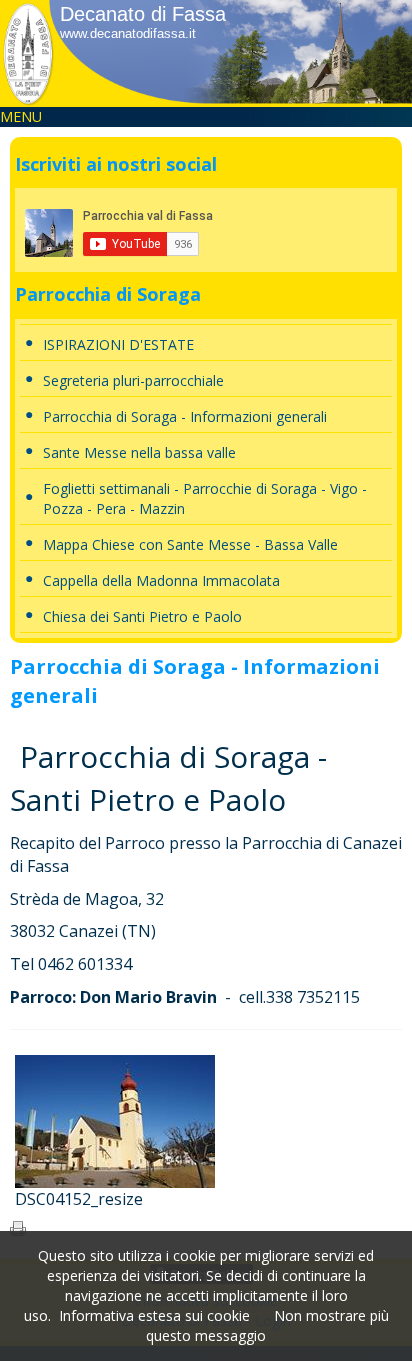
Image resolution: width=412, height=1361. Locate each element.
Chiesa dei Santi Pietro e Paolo (142, 616)
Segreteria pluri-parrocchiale (133, 380)
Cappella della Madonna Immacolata (161, 580)
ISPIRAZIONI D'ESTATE (118, 344)
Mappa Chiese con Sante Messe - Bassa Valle (190, 544)
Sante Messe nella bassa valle (139, 452)
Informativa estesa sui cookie (154, 1315)
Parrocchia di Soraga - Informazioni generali (185, 416)
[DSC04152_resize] (115, 1120)
